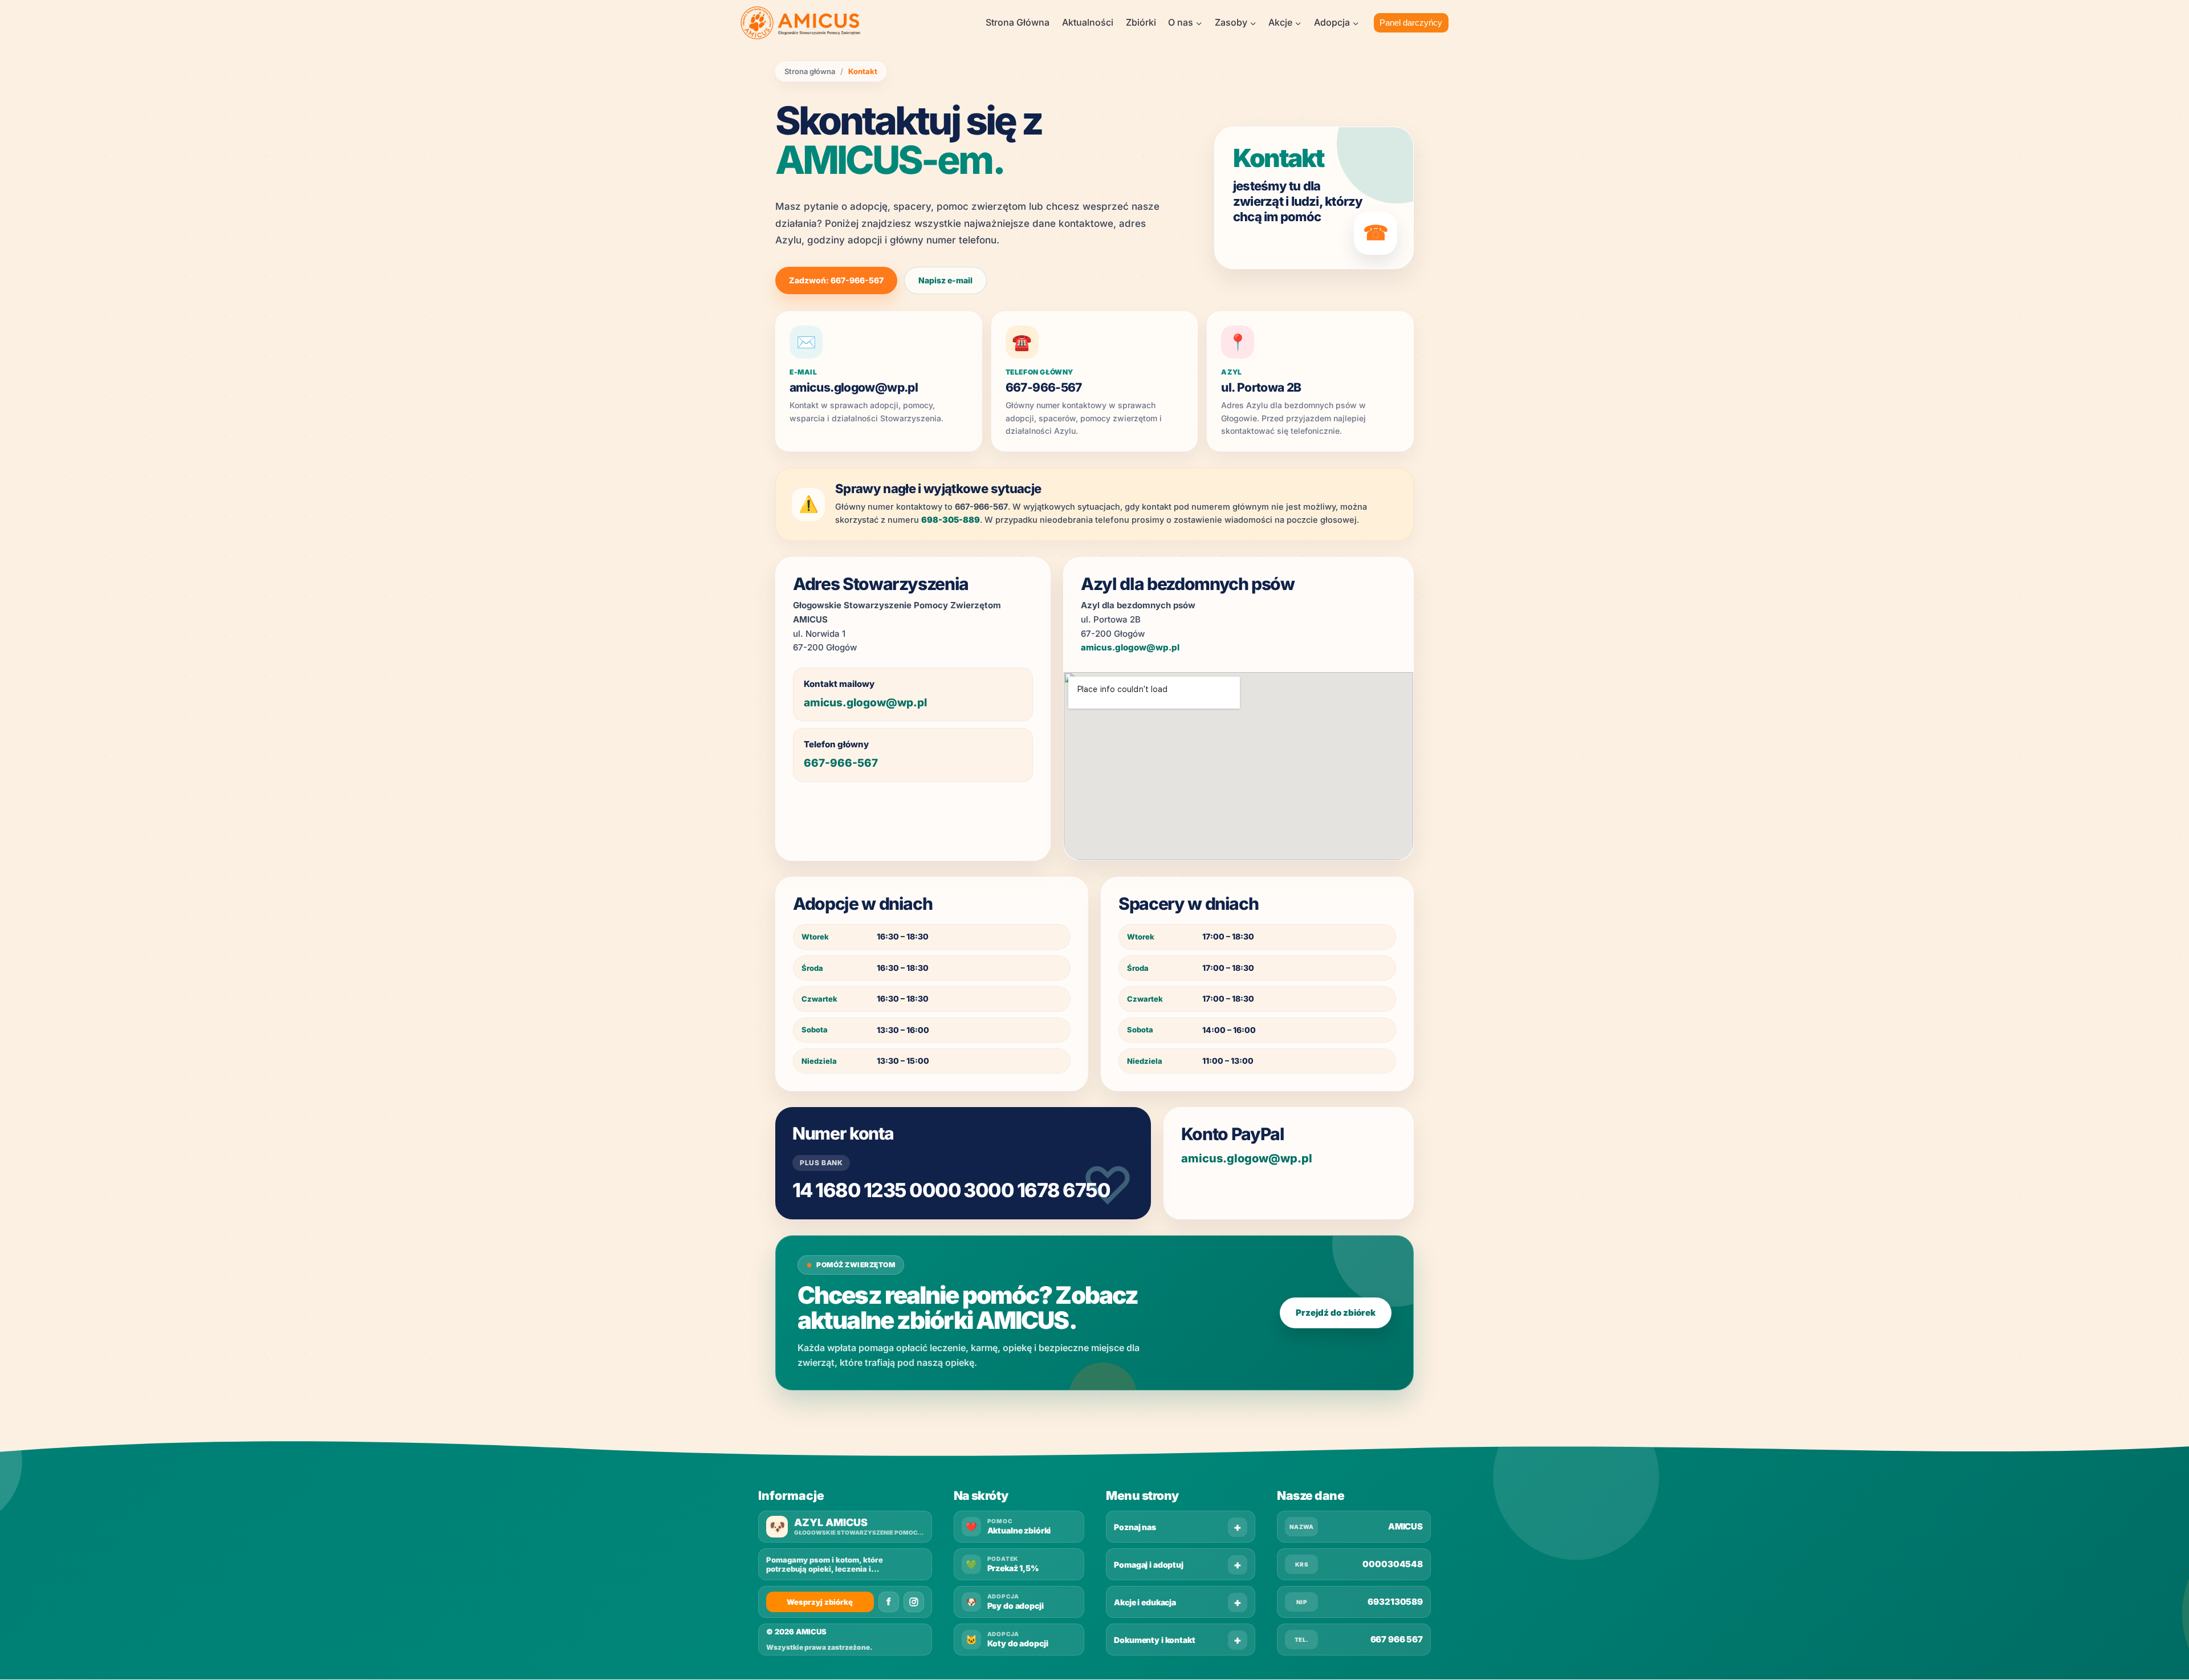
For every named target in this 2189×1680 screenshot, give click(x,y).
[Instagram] (914, 1602)
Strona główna (810, 72)
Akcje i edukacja (1145, 1602)
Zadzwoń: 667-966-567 (836, 280)
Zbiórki (1141, 22)
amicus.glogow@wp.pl (854, 387)
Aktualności (1088, 22)
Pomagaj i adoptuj (1149, 1565)
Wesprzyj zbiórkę (820, 1602)
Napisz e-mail (945, 280)
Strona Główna (1018, 22)
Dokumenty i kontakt (1154, 1640)
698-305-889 (951, 520)
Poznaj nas (1135, 1527)
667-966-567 (1044, 387)
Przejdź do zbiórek (1336, 1313)
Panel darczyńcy (1411, 23)
